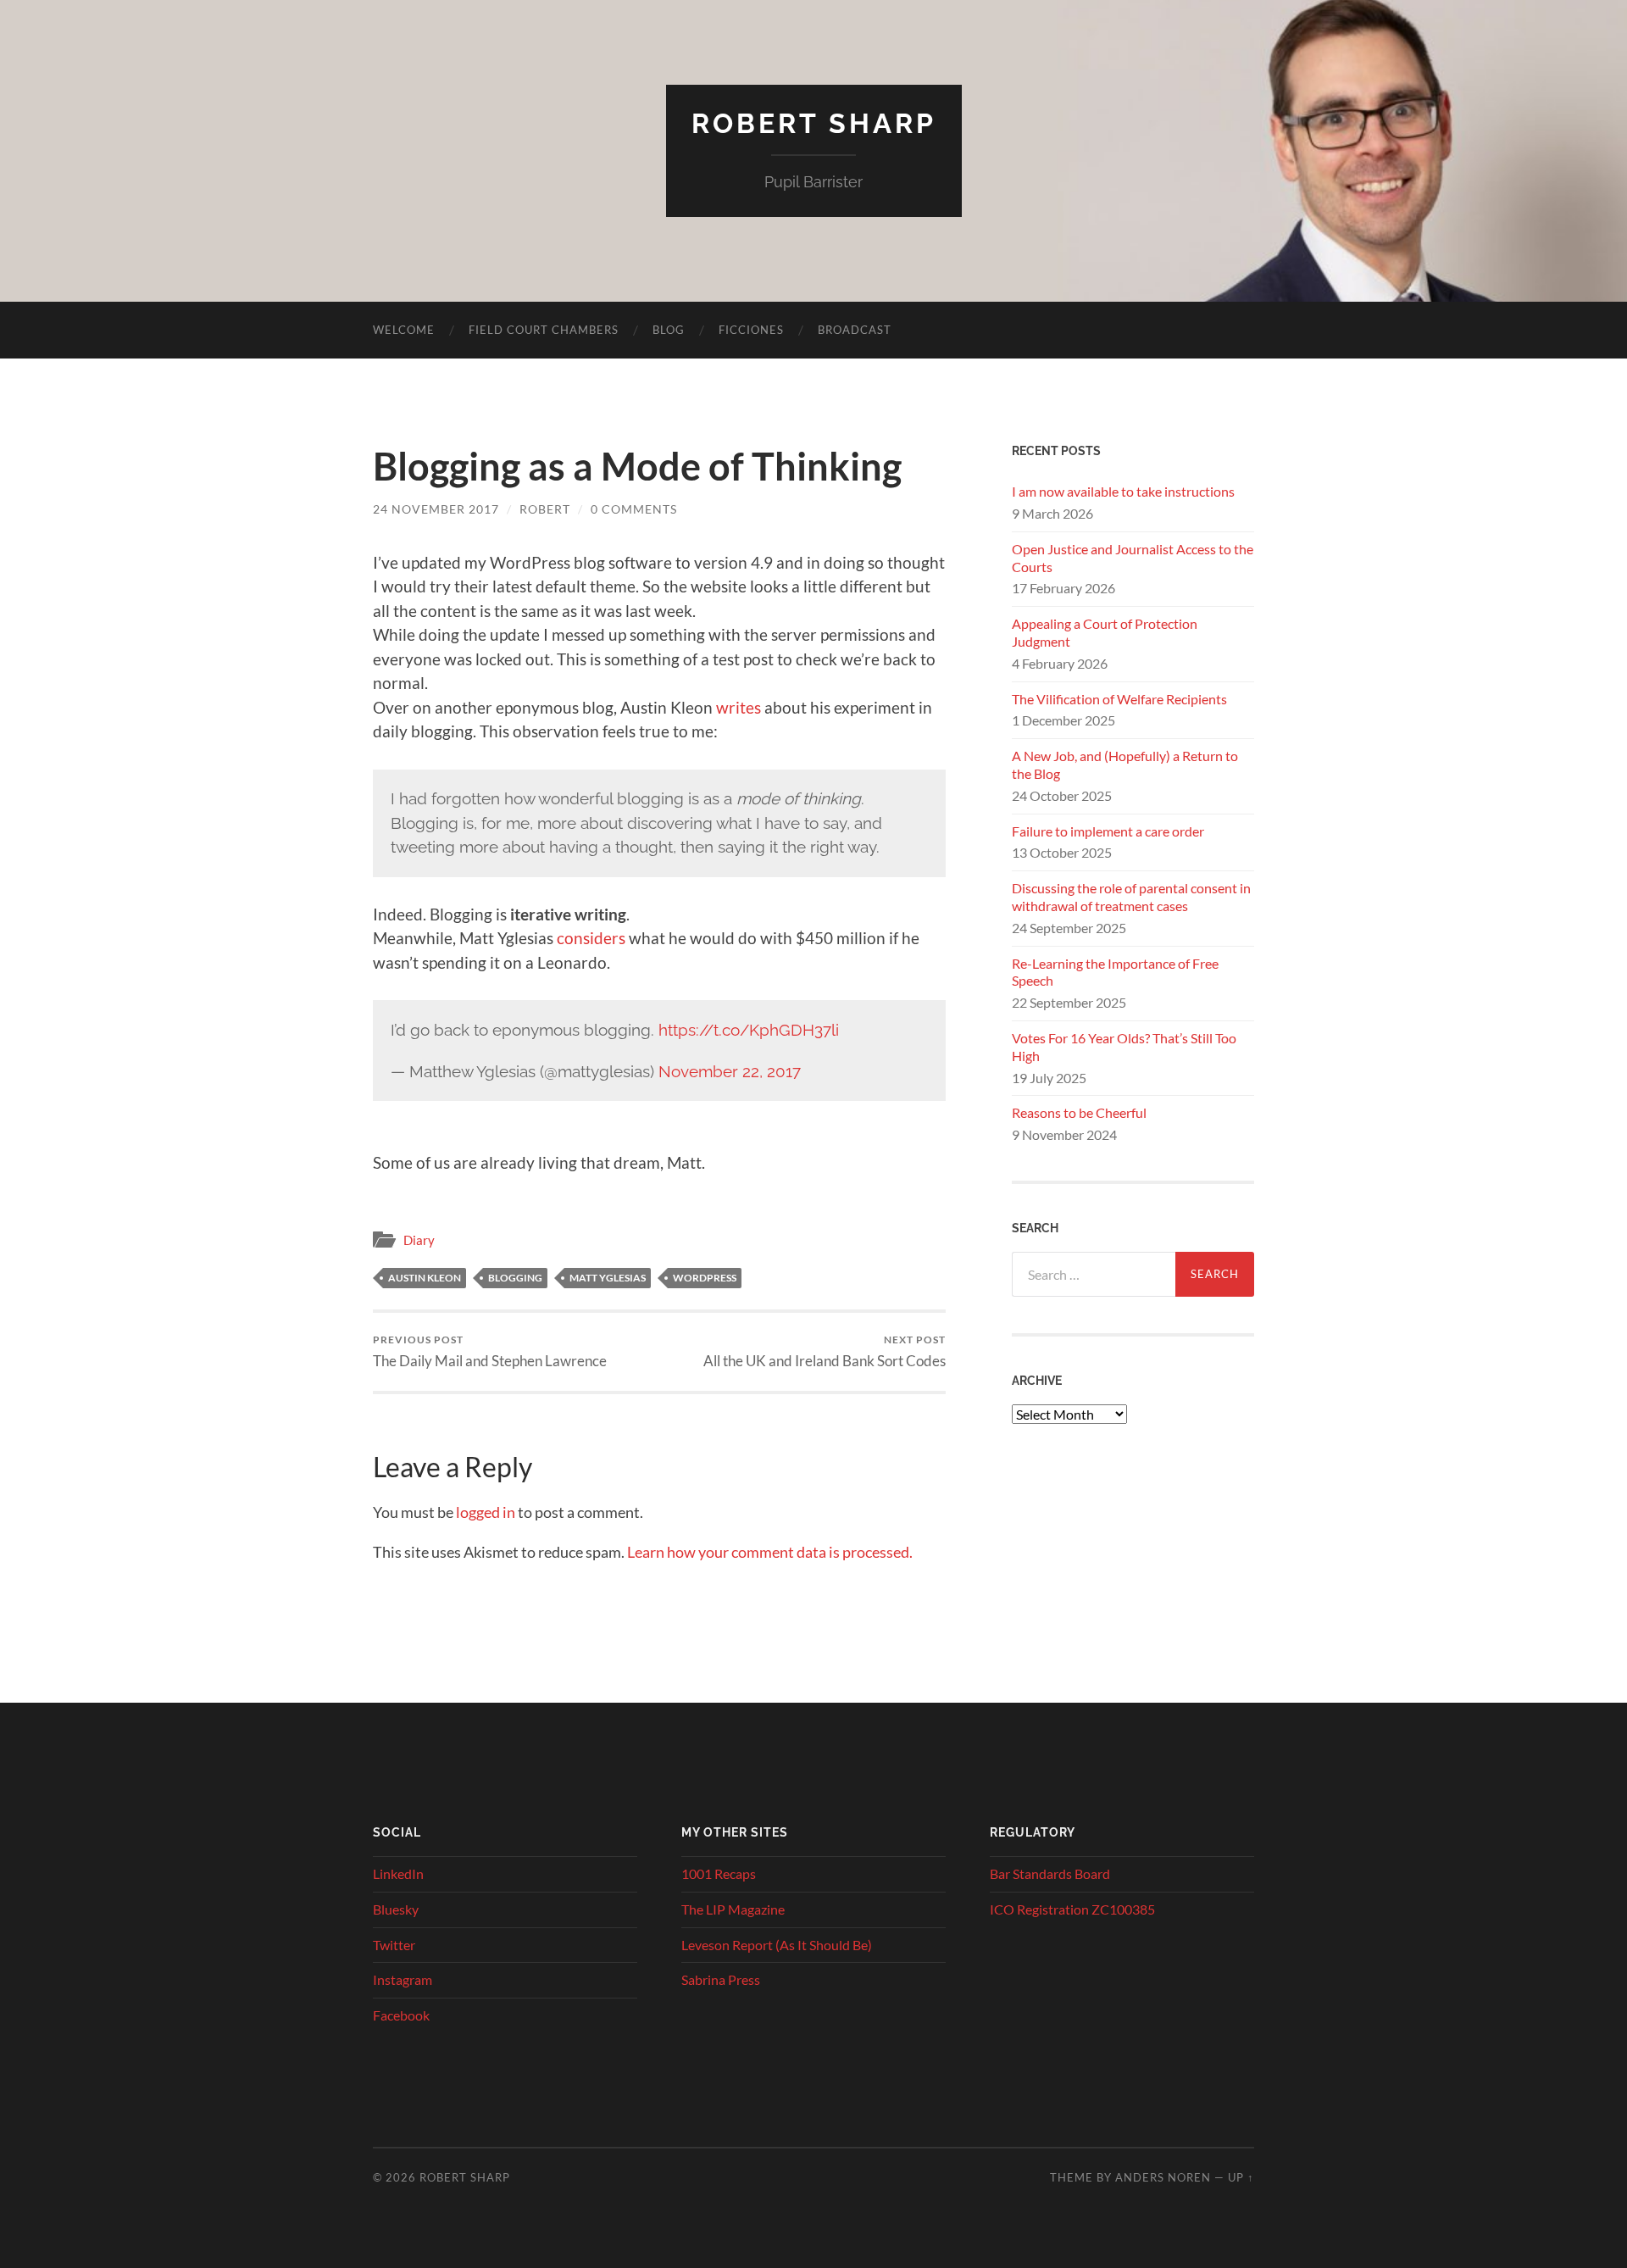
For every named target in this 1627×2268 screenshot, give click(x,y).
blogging (515, 1278)
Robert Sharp (814, 123)
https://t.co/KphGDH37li (749, 1030)
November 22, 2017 (730, 1071)
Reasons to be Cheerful (1079, 1112)
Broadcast (855, 330)
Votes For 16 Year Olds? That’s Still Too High (1124, 1047)
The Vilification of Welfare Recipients (1119, 699)
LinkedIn (398, 1873)
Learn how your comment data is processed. (770, 1552)
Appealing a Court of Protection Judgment (1105, 632)
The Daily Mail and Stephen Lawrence (490, 1351)
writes (739, 707)
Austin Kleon (425, 1278)
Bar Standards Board (1050, 1873)
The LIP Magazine (733, 1909)
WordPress (705, 1278)
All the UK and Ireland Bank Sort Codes (825, 1351)
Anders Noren (1163, 2177)
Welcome (404, 330)
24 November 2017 (436, 509)
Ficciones (751, 330)
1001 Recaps (719, 1873)
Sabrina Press (721, 1979)
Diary (419, 1240)
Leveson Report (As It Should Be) (777, 1945)
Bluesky (396, 1909)
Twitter (394, 1945)
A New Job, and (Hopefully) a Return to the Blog (1125, 764)
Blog (669, 330)
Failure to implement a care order (1108, 831)
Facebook (401, 2015)
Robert (545, 509)
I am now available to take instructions (1123, 491)
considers (591, 938)
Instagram (403, 1979)
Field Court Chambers (544, 330)
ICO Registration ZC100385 (1072, 1909)
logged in (486, 1512)
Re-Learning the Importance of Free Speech (1115, 972)
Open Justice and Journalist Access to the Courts (1133, 558)
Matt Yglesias (608, 1278)
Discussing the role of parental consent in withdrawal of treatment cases (1131, 897)
